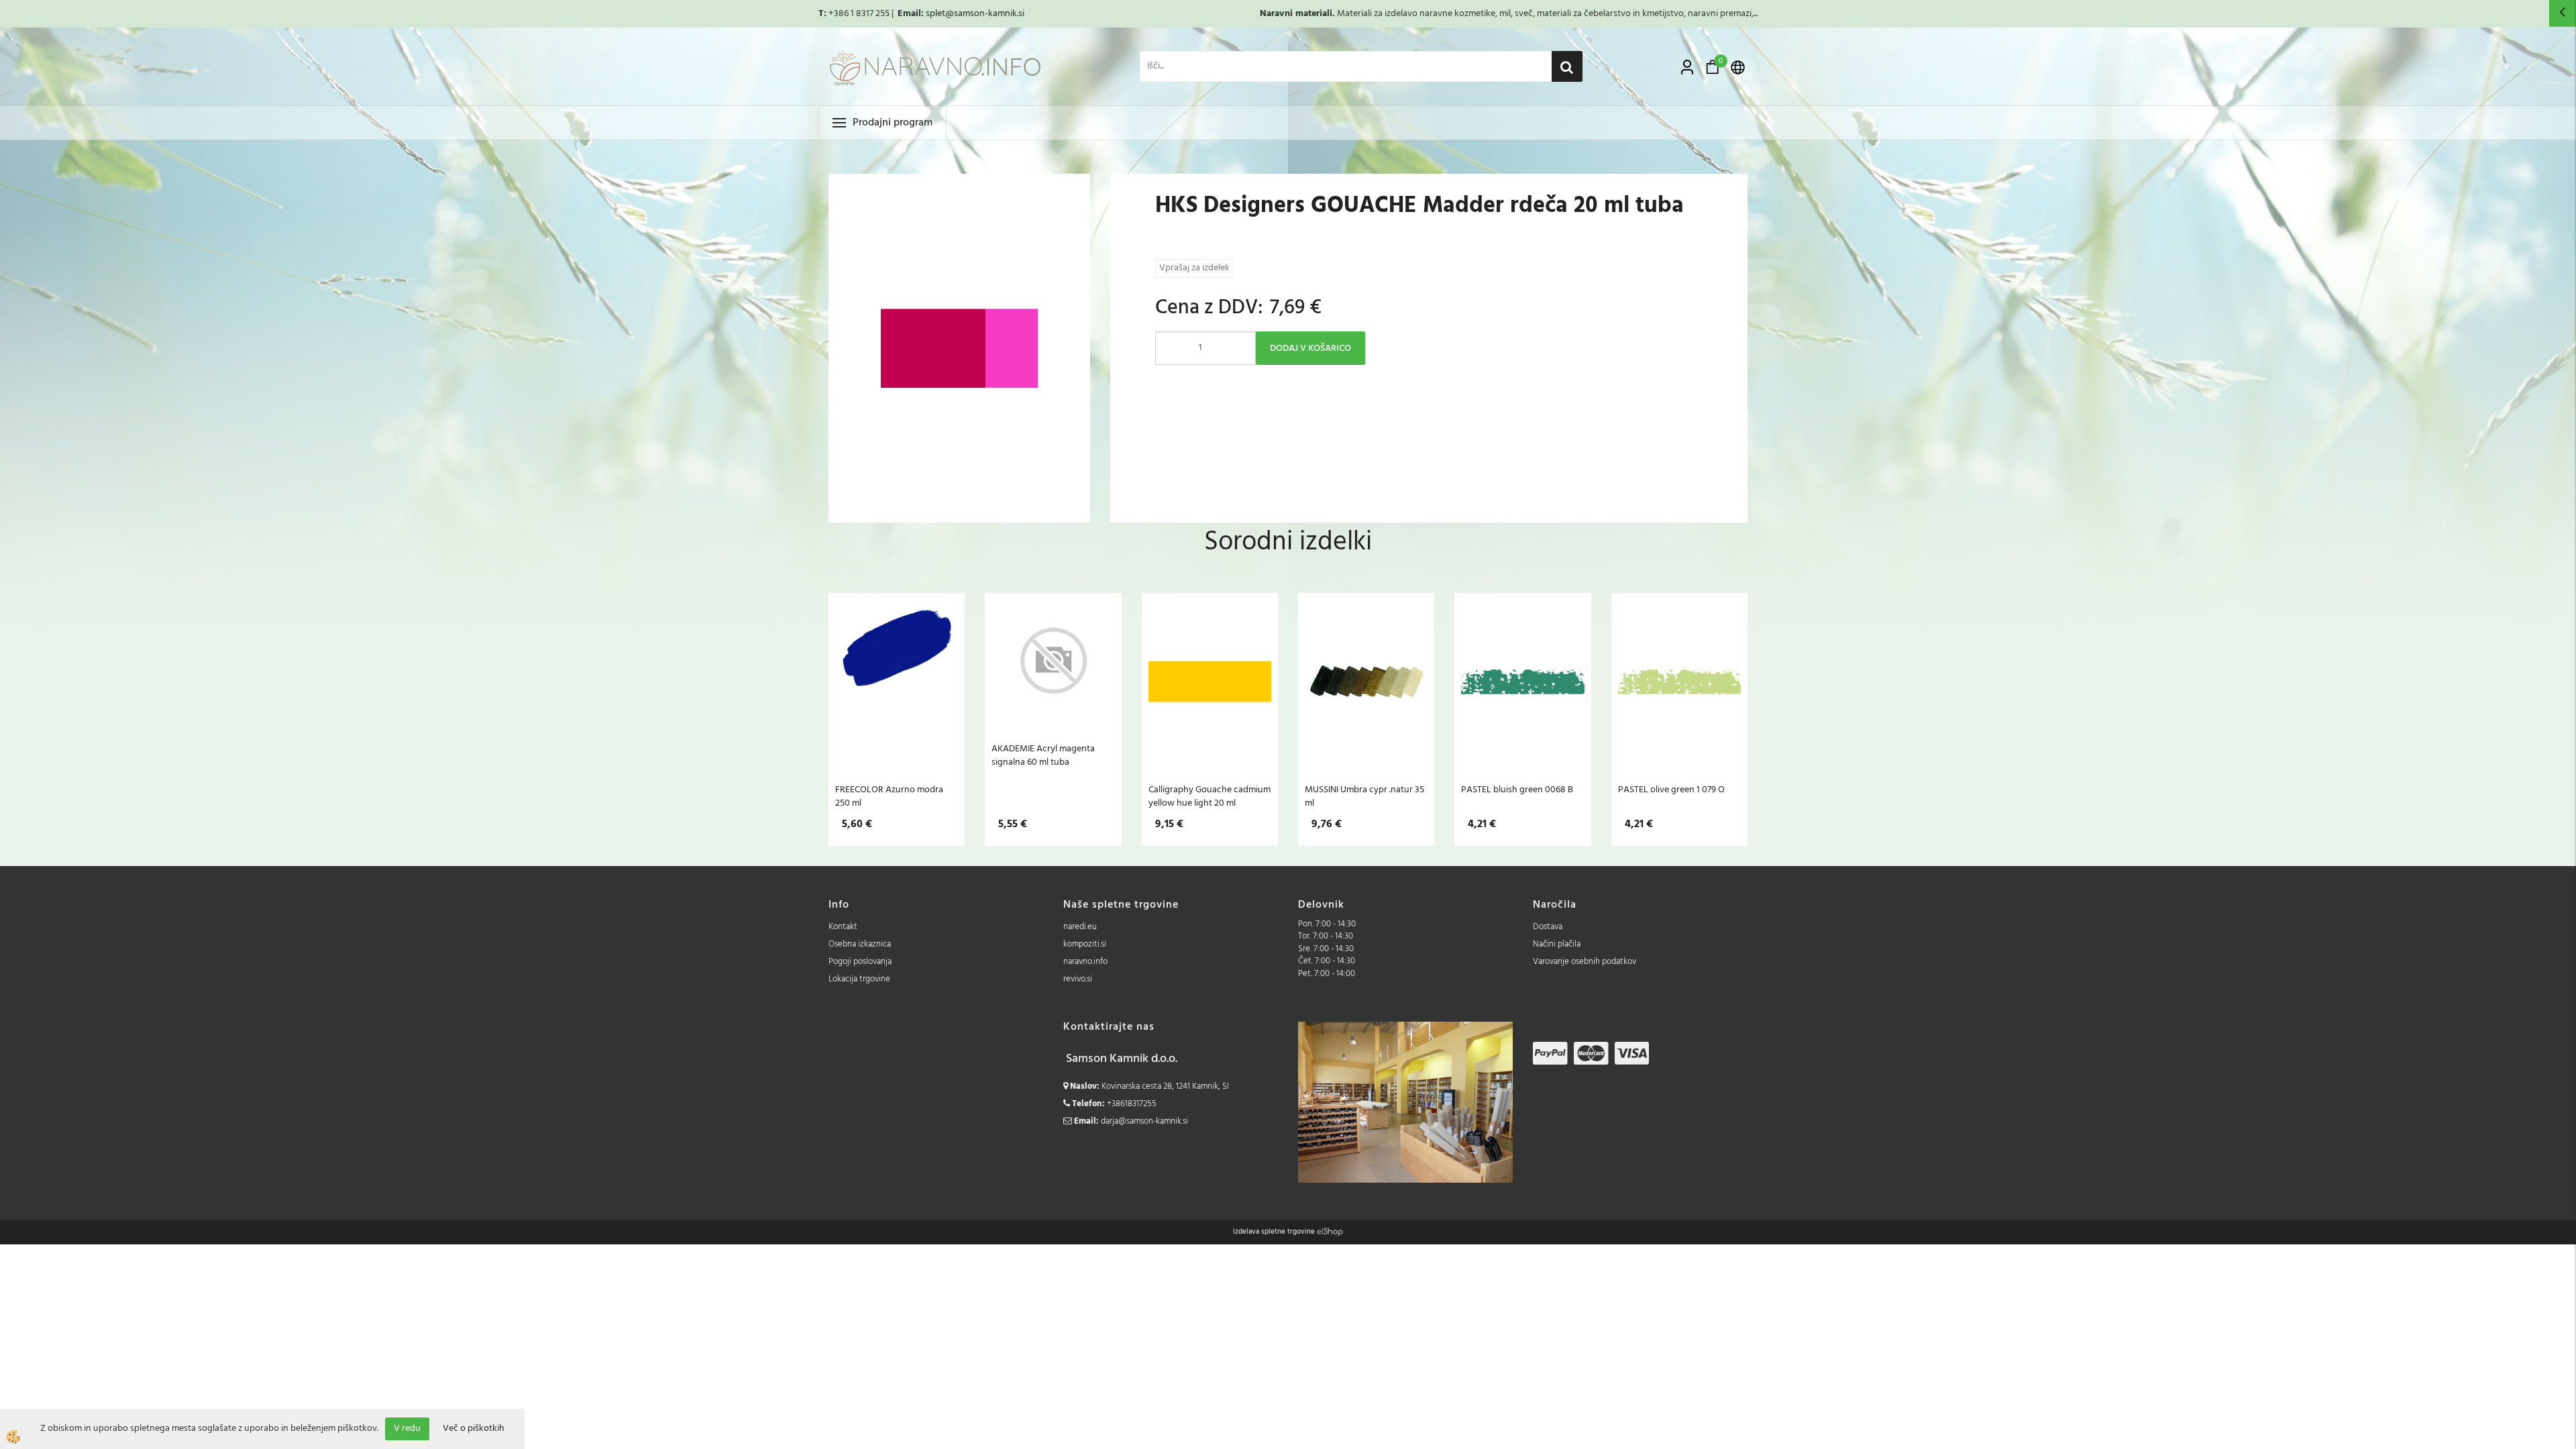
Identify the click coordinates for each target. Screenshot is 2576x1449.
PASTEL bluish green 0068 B (1517, 790)
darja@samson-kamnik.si (1144, 1121)
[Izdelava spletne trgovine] (1330, 1232)
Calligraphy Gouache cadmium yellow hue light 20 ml (1210, 796)
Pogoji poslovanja (860, 962)
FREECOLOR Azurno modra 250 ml (889, 796)
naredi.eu (1080, 927)
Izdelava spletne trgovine (1274, 1232)
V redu (407, 1429)
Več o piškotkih (474, 1429)
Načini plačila (1557, 944)
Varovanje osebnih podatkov (1585, 962)
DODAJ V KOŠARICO (1310, 348)
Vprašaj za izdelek (1194, 268)
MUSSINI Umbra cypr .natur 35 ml (1364, 796)
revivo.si (1078, 979)
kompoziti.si (1085, 944)
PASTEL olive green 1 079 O (1671, 790)
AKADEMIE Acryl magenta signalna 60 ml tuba (1043, 755)
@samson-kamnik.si (985, 14)
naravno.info (1085, 962)
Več (897, 682)
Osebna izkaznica (860, 944)
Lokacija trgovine (859, 979)
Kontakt (843, 927)
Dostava (1548, 927)
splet (935, 14)
